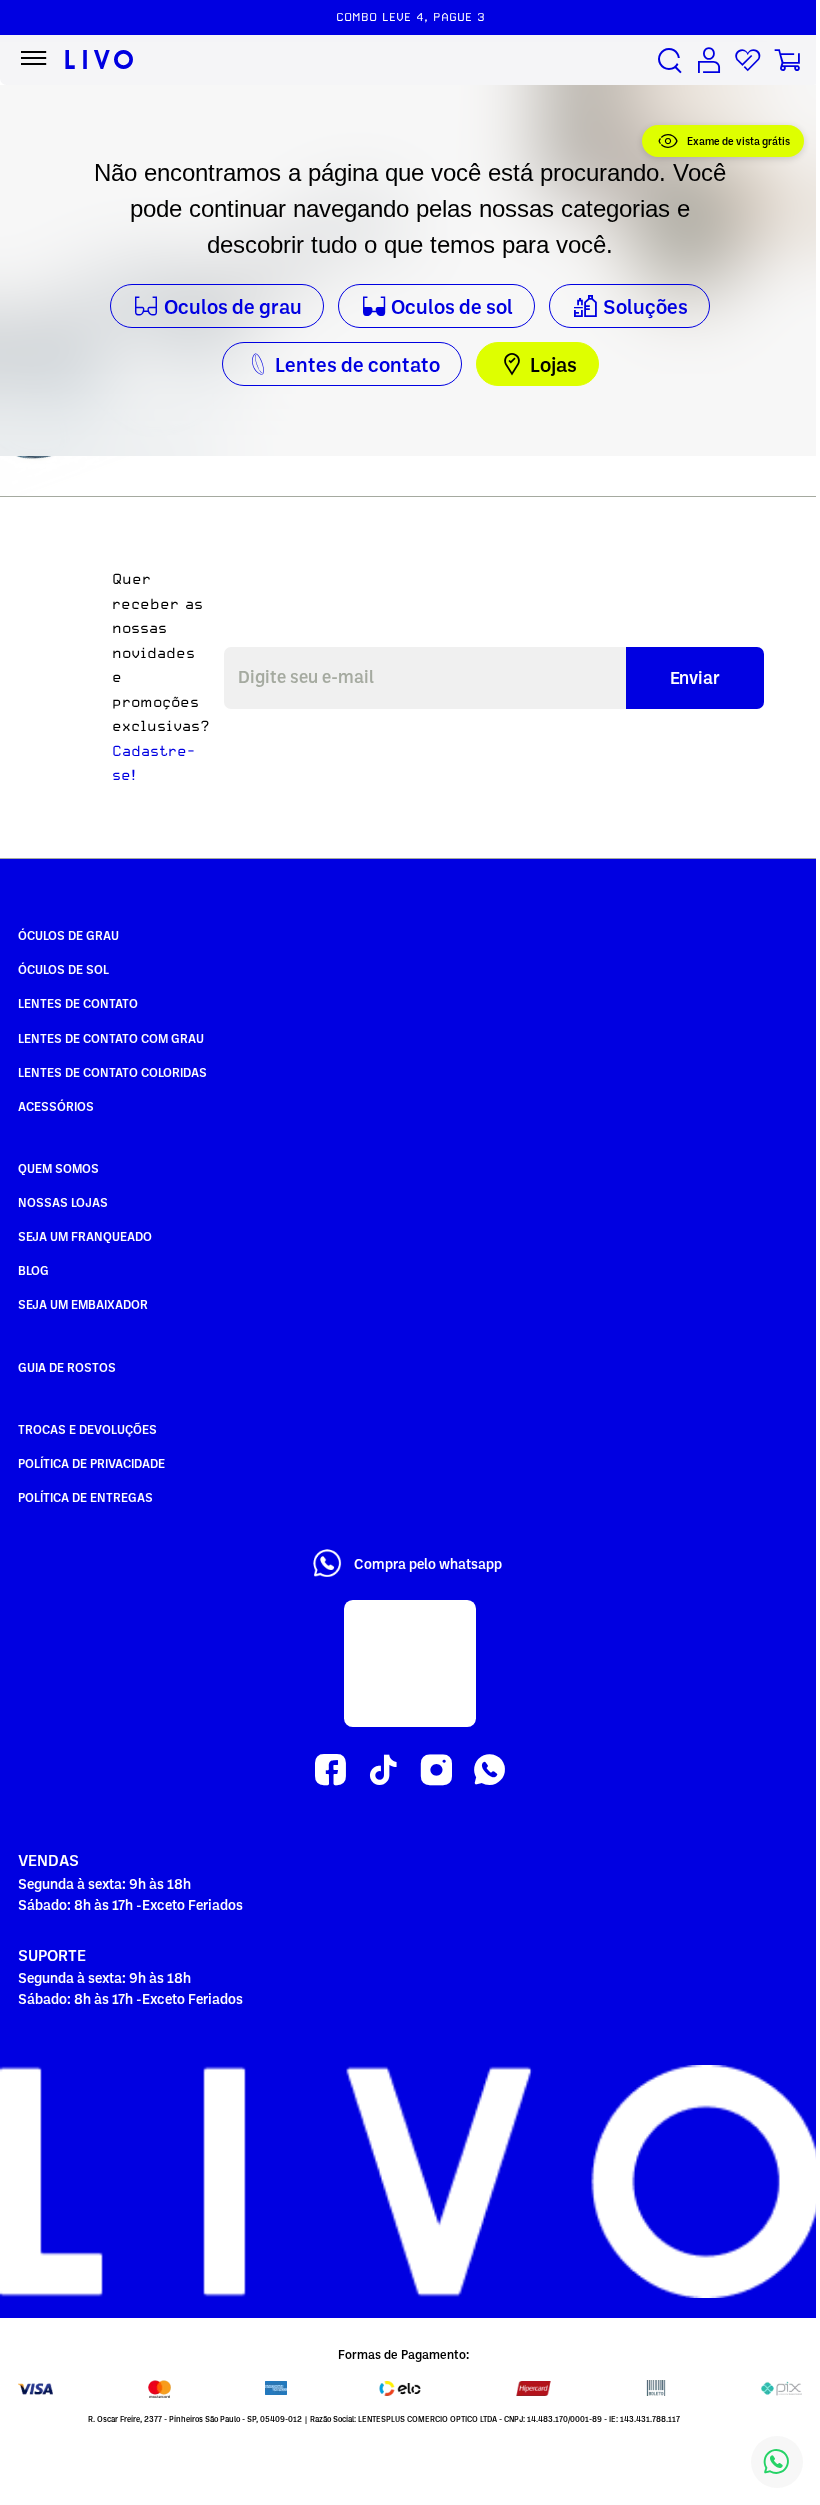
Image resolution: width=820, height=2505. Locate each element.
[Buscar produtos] (670, 60)
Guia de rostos (67, 1367)
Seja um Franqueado (85, 1236)
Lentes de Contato (78, 1003)
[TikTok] (383, 1770)
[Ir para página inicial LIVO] (99, 60)
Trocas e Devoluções (87, 1429)
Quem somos (58, 1168)
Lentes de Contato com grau (111, 1038)
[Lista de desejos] (748, 60)
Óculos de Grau (68, 935)
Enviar (695, 677)
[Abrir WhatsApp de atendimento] (777, 2462)
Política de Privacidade (91, 1463)
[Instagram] (436, 1770)
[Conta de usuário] (709, 60)
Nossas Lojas (63, 1202)
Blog (33, 1270)
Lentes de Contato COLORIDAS (112, 1072)
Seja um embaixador (83, 1304)
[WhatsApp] (489, 1770)
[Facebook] (330, 1770)
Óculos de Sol (63, 969)
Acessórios (56, 1106)
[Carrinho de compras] (787, 60)
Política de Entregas (85, 1497)
